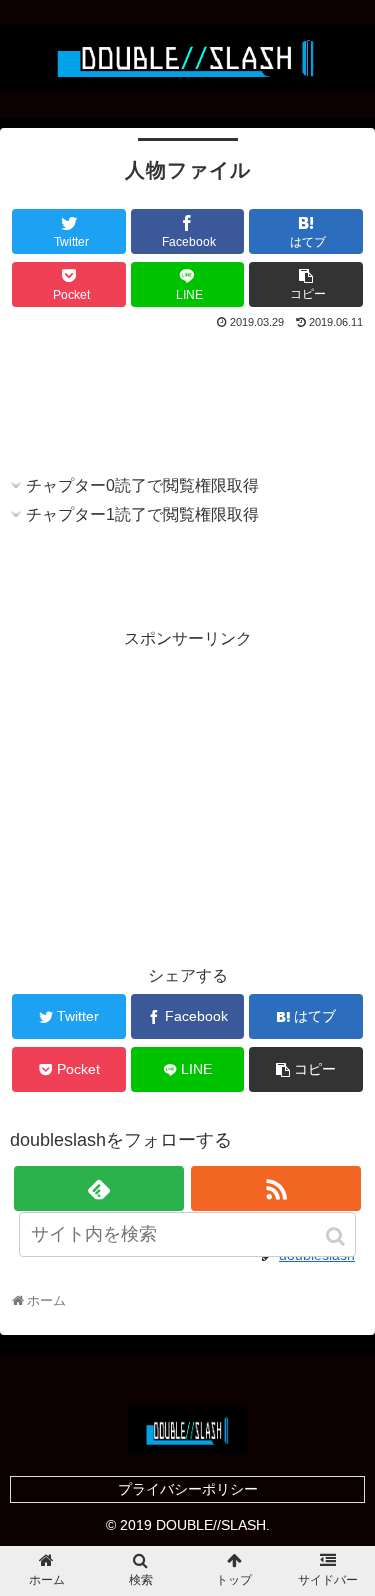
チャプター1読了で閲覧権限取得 (142, 514)
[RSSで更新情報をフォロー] (276, 1188)
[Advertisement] (187, 393)
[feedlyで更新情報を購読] (99, 1188)
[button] (337, 1236)
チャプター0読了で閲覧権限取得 (142, 485)
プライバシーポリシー (188, 1489)
